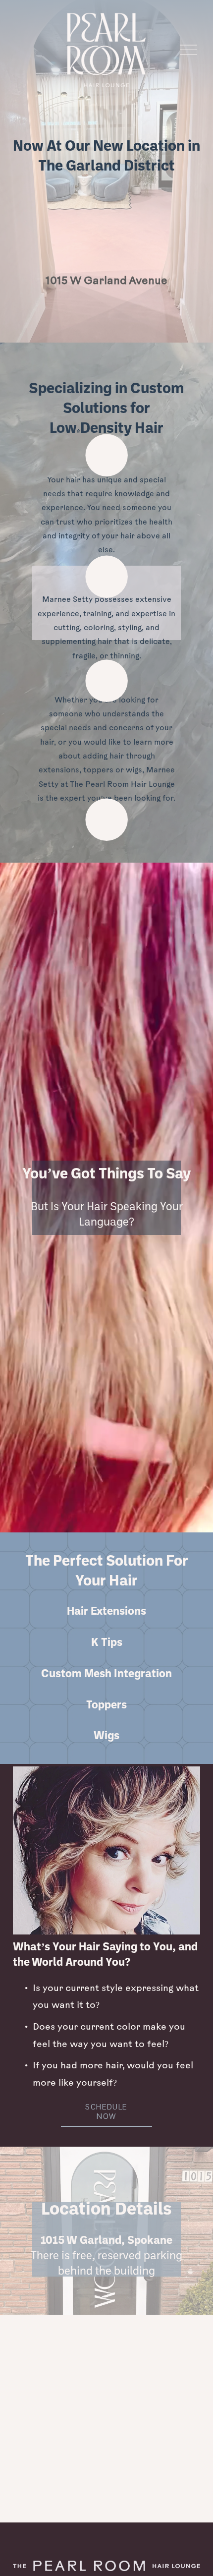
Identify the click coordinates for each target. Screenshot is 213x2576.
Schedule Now (106, 2111)
